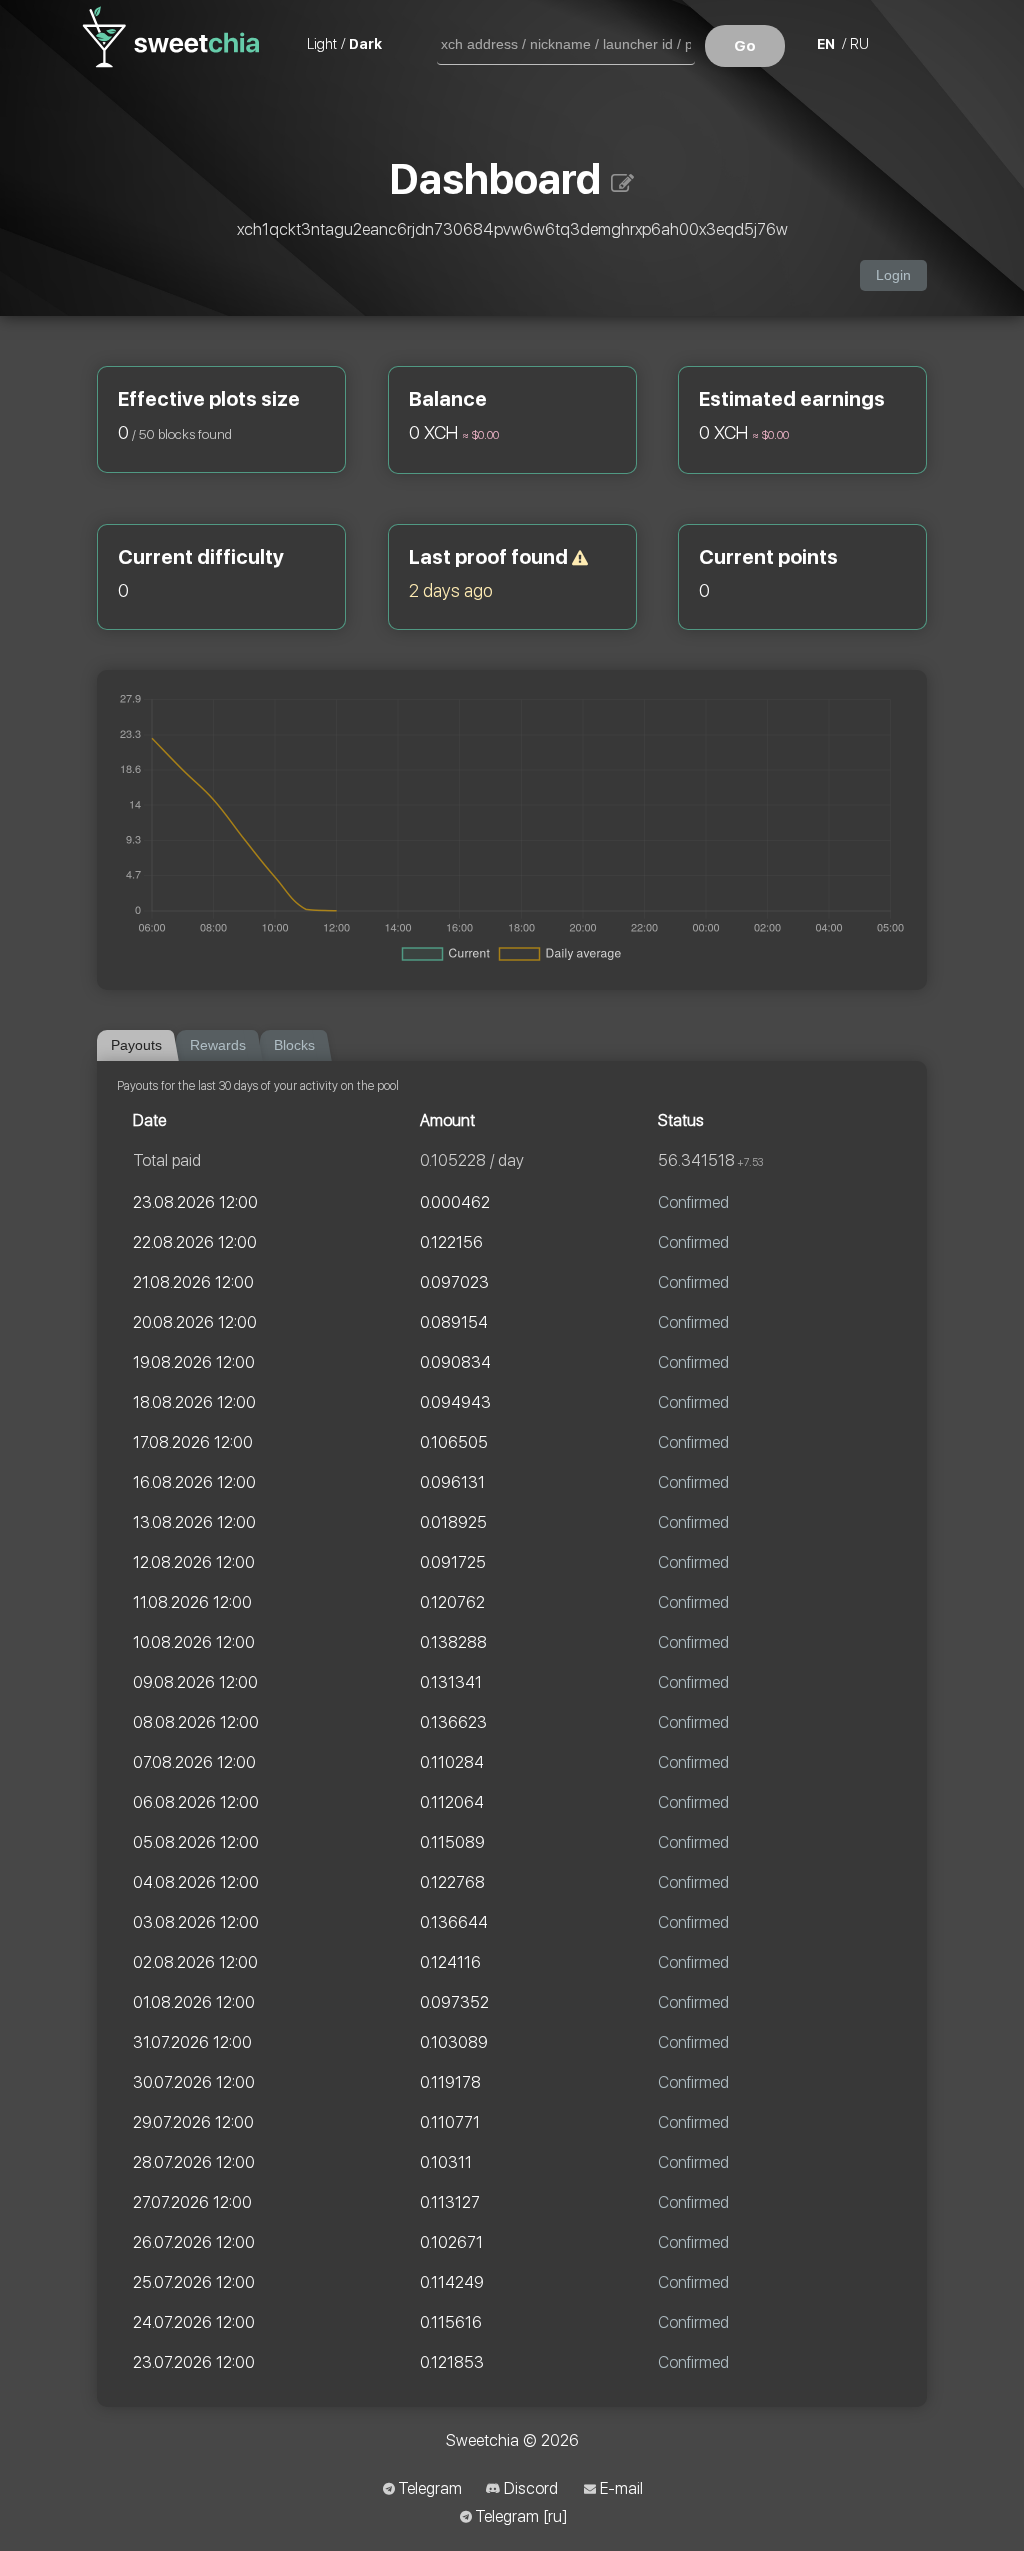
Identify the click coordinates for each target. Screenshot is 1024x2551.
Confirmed (693, 1202)
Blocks (294, 1045)
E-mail (621, 2488)
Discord (531, 2488)
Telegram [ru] (521, 2516)
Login (893, 275)
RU (859, 44)
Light (322, 44)
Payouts (136, 1045)
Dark (365, 44)
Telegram (430, 2488)
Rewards (218, 1045)
